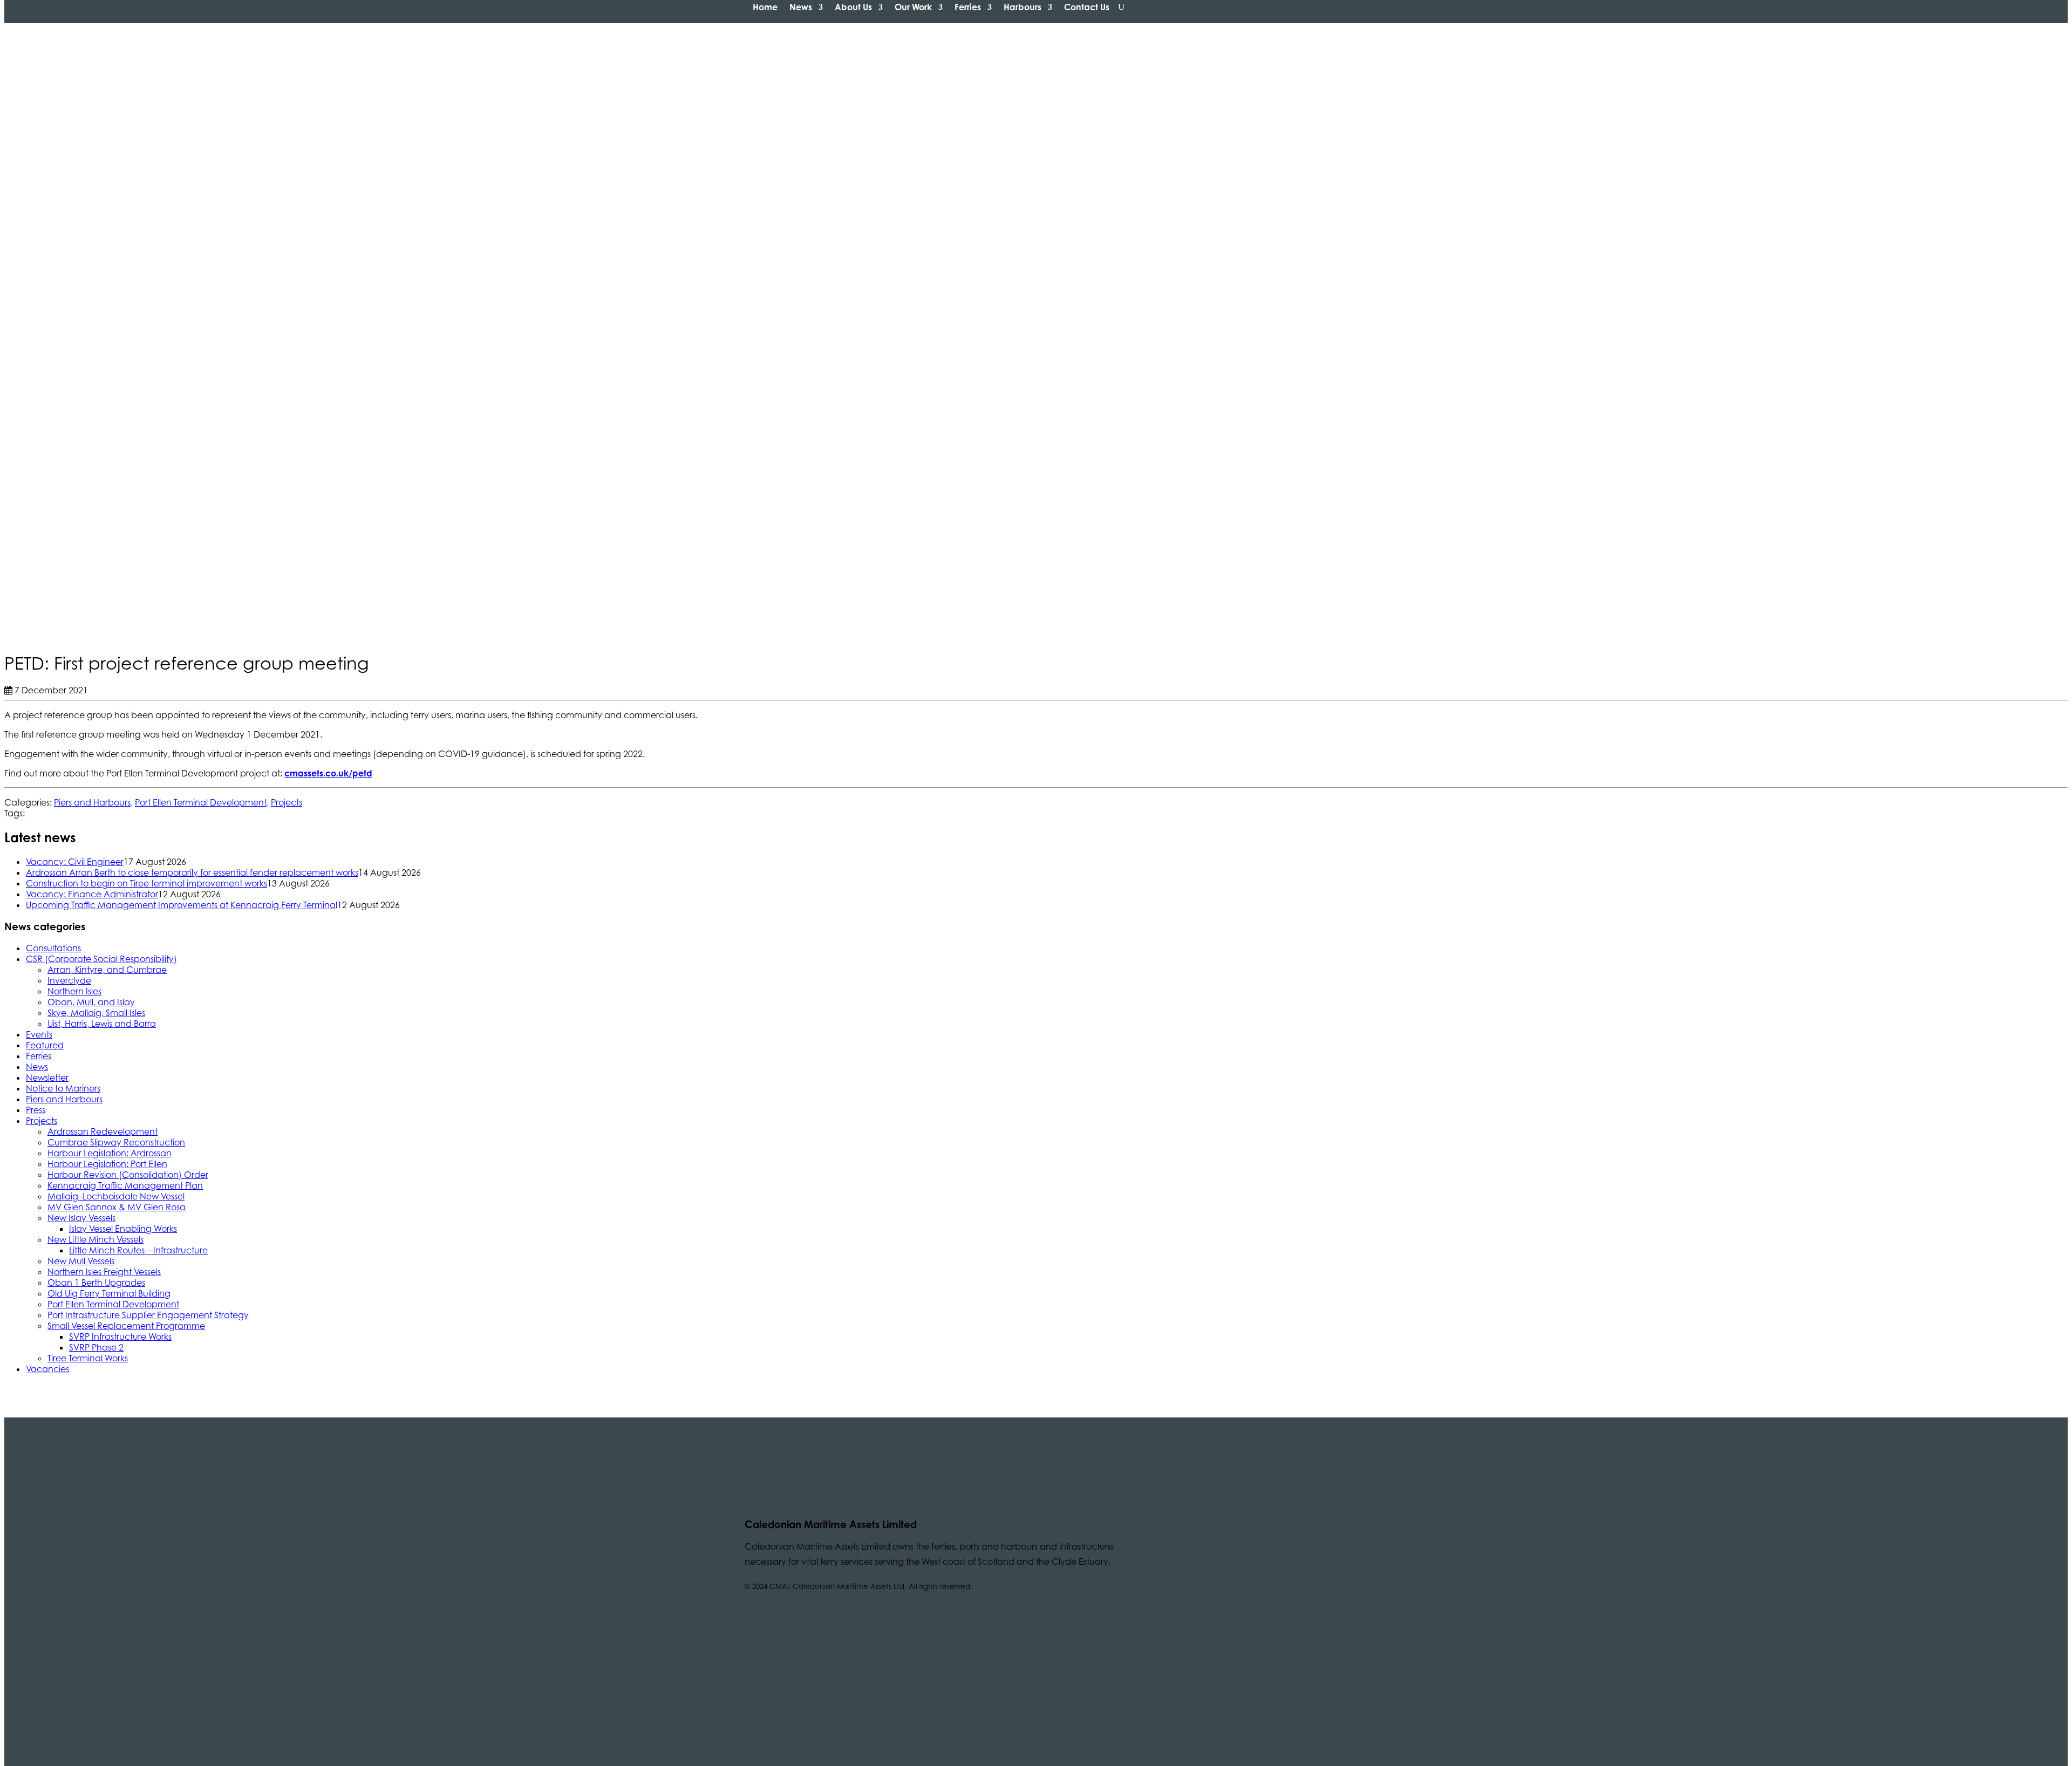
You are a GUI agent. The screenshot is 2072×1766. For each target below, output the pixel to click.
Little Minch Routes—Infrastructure (138, 1250)
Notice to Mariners (63, 1088)
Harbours (1023, 7)
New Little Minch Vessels (96, 1239)
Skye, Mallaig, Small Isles (96, 1013)
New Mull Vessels (81, 1261)
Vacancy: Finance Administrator (92, 894)
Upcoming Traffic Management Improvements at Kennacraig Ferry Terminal (182, 905)
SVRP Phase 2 (96, 1347)
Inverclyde (69, 980)
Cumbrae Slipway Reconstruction (116, 1142)
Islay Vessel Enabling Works (123, 1229)
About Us (853, 7)
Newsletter (47, 1078)
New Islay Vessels (81, 1218)
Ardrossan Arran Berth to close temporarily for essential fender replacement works (192, 872)
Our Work (913, 7)
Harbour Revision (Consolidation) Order (128, 1175)
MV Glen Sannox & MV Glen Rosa (117, 1207)
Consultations (53, 948)
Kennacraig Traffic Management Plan (125, 1185)
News (801, 7)
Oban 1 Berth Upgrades (96, 1283)
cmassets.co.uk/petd (328, 773)
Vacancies (47, 1369)
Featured (45, 1045)
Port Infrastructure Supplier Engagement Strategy (148, 1315)
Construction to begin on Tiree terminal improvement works (146, 883)
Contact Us (1087, 7)
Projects (287, 802)
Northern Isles (74, 991)
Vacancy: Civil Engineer (75, 862)
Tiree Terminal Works (88, 1358)
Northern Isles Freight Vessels (104, 1272)
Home (765, 7)
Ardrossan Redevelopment (103, 1131)
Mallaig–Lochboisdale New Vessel (116, 1196)
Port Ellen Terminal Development (201, 802)
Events (39, 1034)
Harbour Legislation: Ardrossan (110, 1153)
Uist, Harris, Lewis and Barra (102, 1024)
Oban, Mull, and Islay (91, 1002)
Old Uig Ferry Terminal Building (109, 1293)
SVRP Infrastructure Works (120, 1337)
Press (36, 1110)
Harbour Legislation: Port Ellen (107, 1164)
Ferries (968, 7)
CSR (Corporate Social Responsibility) (101, 959)
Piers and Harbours (92, 802)
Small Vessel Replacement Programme (126, 1326)
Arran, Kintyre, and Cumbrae (107, 970)
